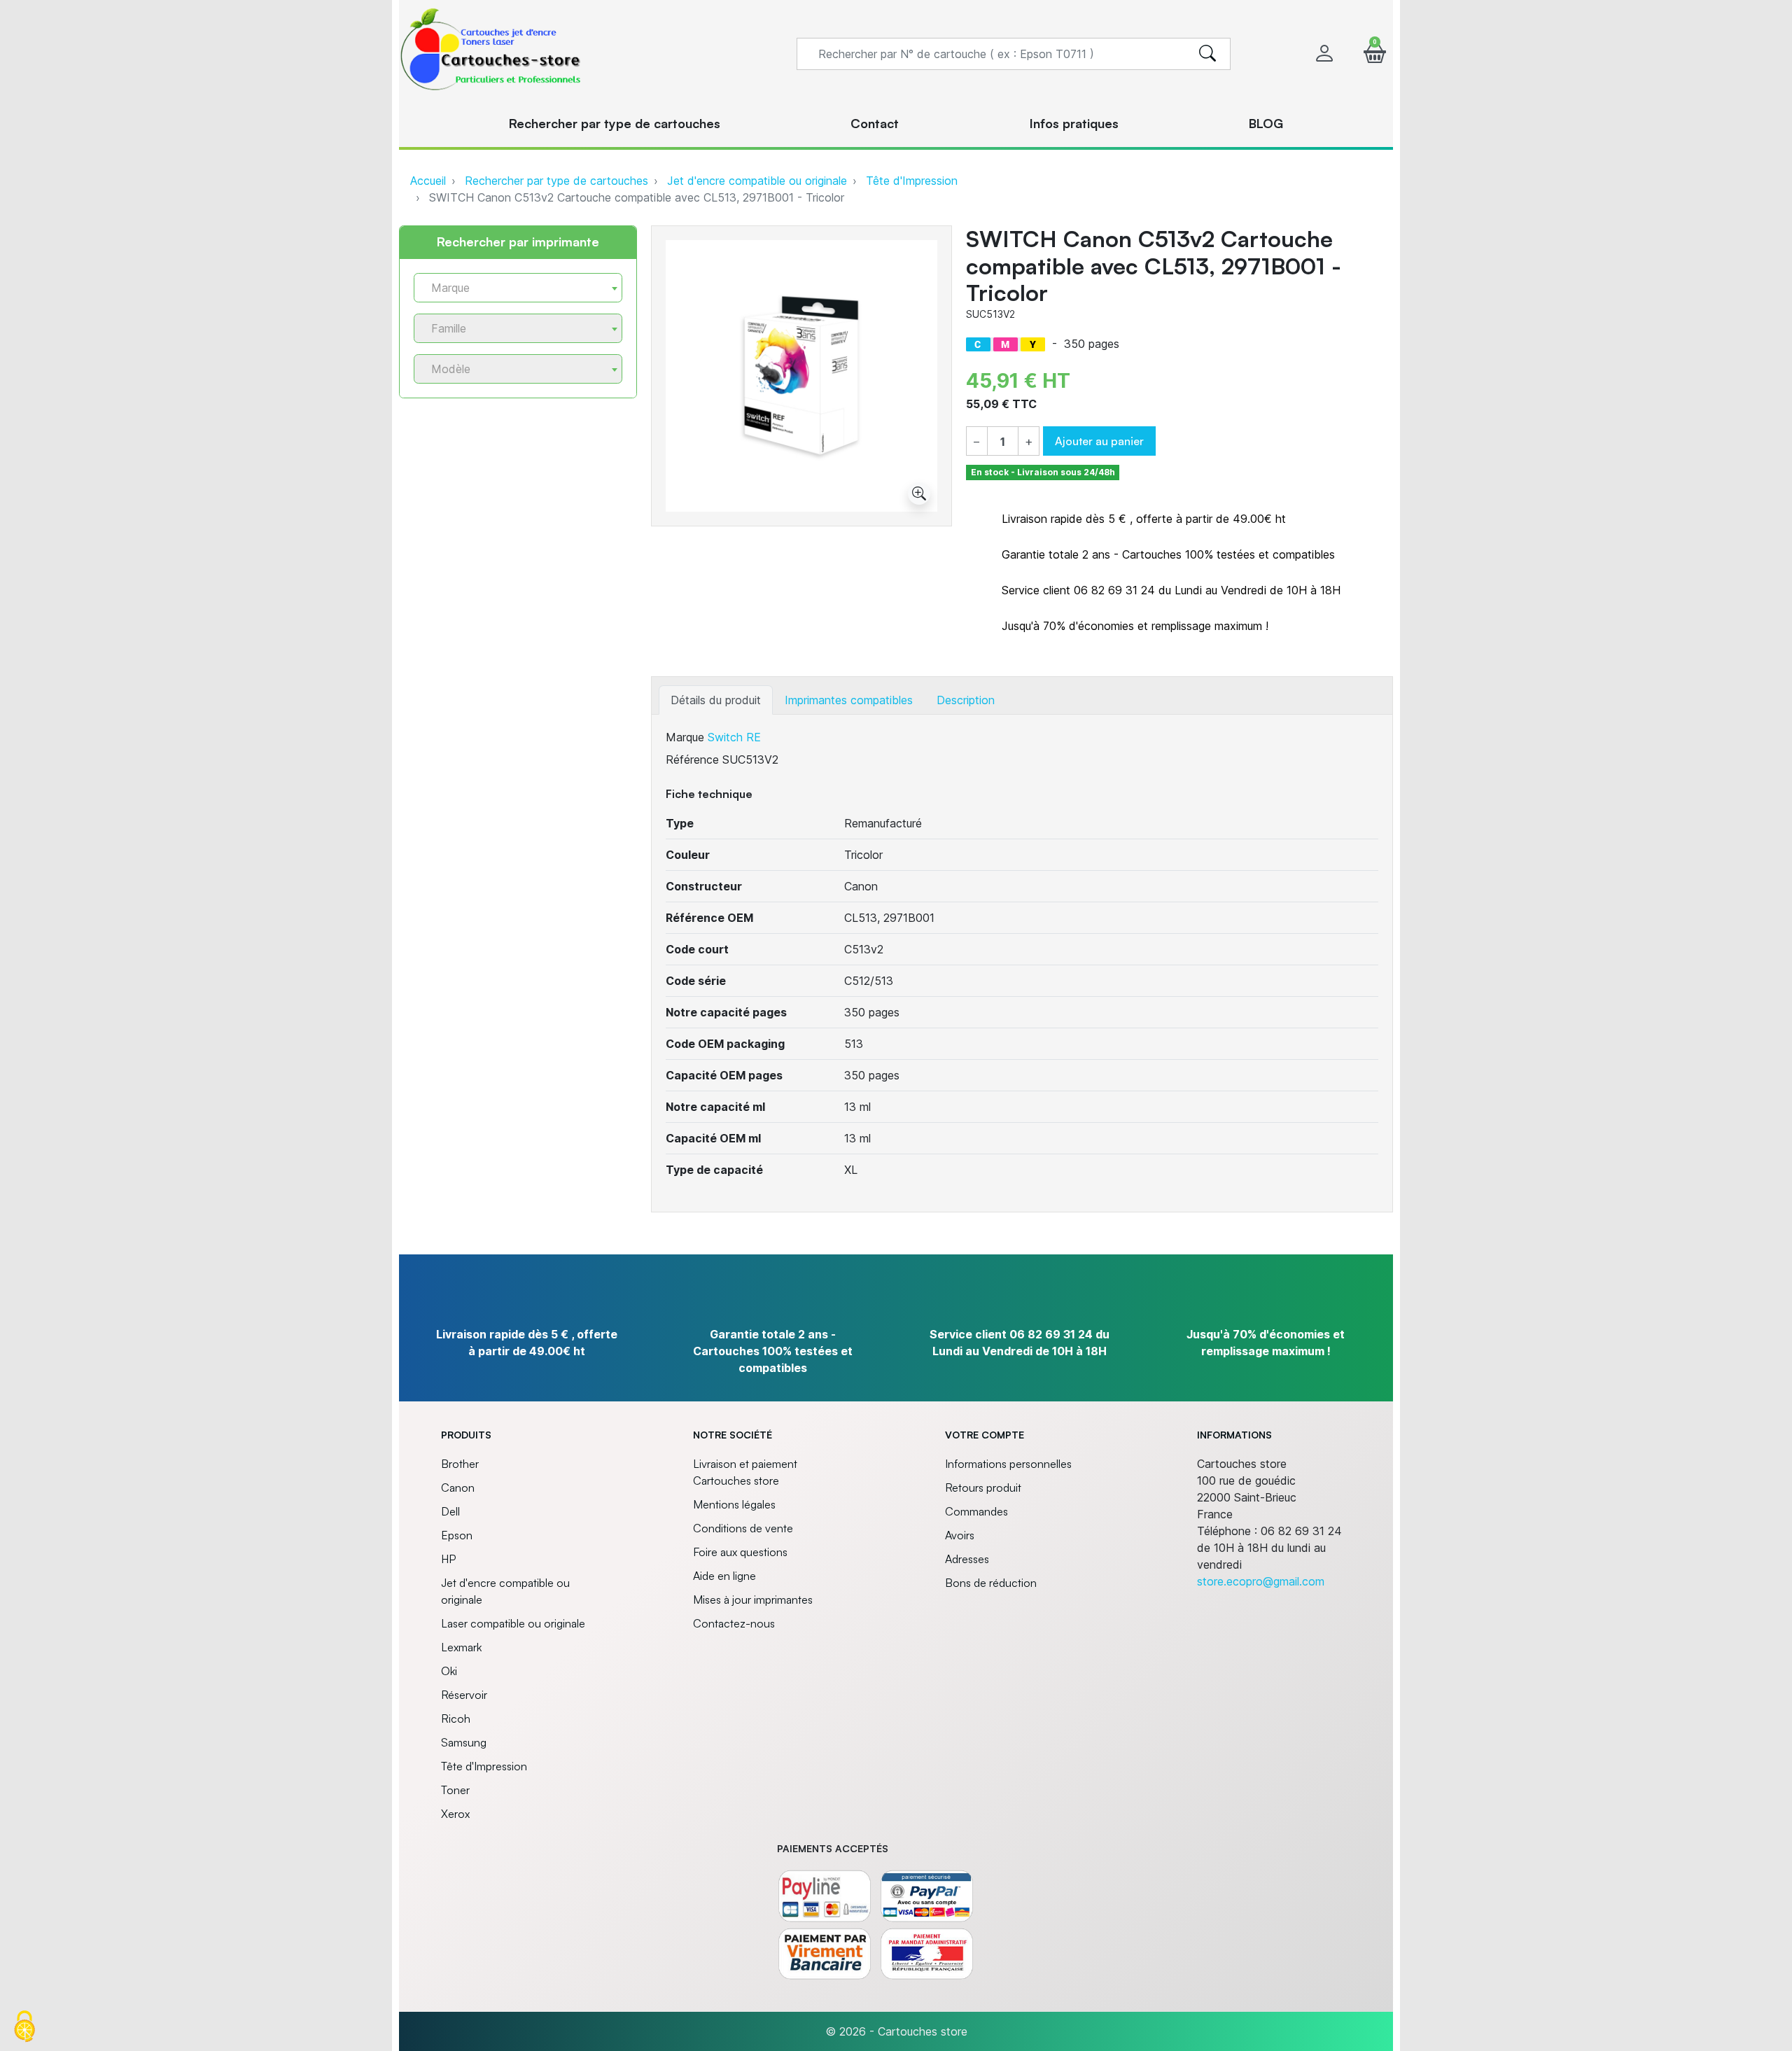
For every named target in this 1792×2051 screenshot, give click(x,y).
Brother (460, 1464)
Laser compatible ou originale (513, 1623)
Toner (455, 1790)
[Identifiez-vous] (1324, 54)
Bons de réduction (991, 1583)
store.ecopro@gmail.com (1261, 1581)
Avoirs (960, 1535)
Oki (449, 1671)
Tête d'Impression (912, 181)
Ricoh (456, 1718)
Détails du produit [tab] (716, 700)
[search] (1207, 54)
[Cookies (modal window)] (24, 2027)
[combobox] (518, 288)
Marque (685, 737)
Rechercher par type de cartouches (556, 181)
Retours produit (983, 1487)
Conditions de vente (743, 1528)
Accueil (428, 181)
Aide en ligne (724, 1576)
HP (448, 1559)
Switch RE (734, 737)
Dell (450, 1511)
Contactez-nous (734, 1623)
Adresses (967, 1559)
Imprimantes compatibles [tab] (849, 700)
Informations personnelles (1008, 1464)
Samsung (464, 1742)
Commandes (976, 1511)
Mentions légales (734, 1504)
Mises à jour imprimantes (753, 1599)
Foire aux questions (740, 1552)
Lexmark (461, 1647)
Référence (692, 759)
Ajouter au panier (1099, 441)
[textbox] (512, 288)
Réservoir (464, 1695)
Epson (457, 1535)
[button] (1375, 54)
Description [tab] (966, 700)
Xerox (455, 1814)
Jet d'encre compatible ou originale (757, 181)
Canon (458, 1487)
